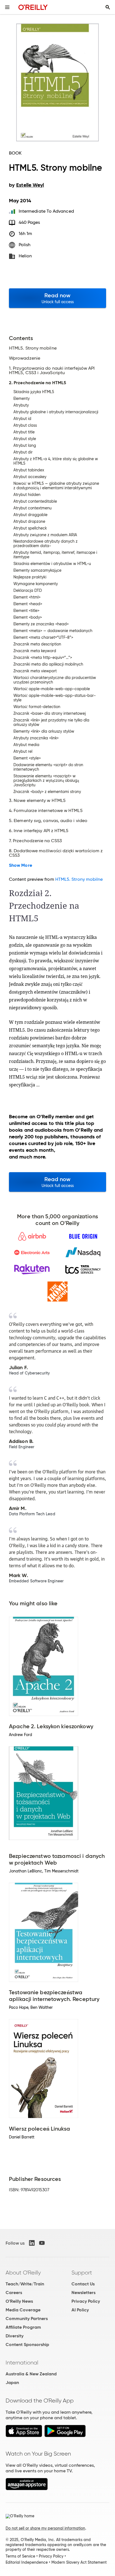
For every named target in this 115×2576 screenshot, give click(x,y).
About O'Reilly (23, 2273)
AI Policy (80, 2310)
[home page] (33, 7)
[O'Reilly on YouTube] (42, 2243)
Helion (25, 256)
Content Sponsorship (27, 2344)
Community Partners (27, 2319)
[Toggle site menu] (7, 7)
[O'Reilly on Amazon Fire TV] (27, 2489)
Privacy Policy (86, 2301)
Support (82, 2273)
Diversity (15, 2336)
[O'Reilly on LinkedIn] (32, 2243)
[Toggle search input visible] (108, 7)
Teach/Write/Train (25, 2284)
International (22, 2363)
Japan (12, 2382)
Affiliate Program (23, 2327)
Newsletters (83, 2293)
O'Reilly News (19, 2301)
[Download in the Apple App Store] (24, 2436)
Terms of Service (20, 2556)
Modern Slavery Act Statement (79, 2562)
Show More (21, 865)
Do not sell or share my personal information (45, 2528)
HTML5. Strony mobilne (79, 879)
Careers (14, 2293)
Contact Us (83, 2284)
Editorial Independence (27, 2562)
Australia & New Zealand (31, 2374)
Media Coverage (23, 2310)
